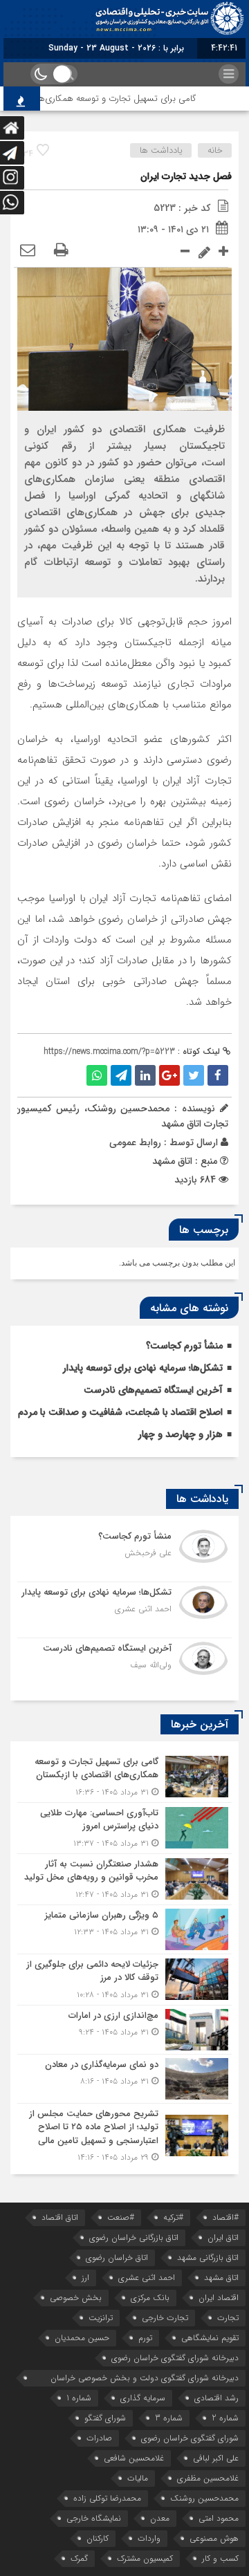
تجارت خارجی (165, 2318)
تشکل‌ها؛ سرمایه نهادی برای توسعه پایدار (143, 1368)
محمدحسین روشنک (204, 2498)
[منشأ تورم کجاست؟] (124, 1554)
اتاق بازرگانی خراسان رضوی (134, 2237)
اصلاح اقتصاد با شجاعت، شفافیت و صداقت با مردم (120, 1412)
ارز (85, 2278)
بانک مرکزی (150, 2298)
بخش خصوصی (76, 2298)
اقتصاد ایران (219, 2298)
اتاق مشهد (221, 2278)
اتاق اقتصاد (60, 2217)
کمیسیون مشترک (145, 2558)
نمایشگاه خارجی (94, 2518)
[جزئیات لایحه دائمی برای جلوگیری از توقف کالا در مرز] (124, 1980)
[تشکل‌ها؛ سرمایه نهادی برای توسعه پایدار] (124, 1610)
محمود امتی (219, 2518)
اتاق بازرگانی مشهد (208, 2258)
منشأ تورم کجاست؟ (184, 1346)
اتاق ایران (223, 2237)
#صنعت (121, 2217)
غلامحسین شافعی (134, 2458)
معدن (160, 2518)
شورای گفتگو (105, 2418)
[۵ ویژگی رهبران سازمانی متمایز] (124, 1929)
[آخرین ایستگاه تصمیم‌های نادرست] (124, 1664)
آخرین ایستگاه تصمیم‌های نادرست (153, 1390)
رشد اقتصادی (216, 2398)
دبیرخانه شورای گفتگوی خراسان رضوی (175, 2358)
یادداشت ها (161, 150)
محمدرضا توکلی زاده (107, 2498)
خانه (215, 150)
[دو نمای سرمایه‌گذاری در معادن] (124, 2079)
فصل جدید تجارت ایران (186, 176)
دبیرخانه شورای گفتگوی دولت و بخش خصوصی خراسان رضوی (145, 2379)
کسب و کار (220, 2558)
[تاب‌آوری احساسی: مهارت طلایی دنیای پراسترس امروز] (124, 1828)
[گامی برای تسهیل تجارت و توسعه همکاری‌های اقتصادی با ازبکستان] (124, 1777)
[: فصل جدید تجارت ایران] (28, 251)
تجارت (228, 2318)
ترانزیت (101, 2318)
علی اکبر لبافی (216, 2458)
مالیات (138, 2478)
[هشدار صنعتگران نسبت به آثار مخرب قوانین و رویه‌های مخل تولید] (124, 1879)
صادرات (99, 2438)
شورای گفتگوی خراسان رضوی (190, 2438)
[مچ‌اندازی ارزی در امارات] (124, 2030)
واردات (149, 2538)
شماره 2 (225, 2418)
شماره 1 (79, 2398)
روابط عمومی (135, 1142)
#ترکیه (173, 2217)
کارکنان (98, 2538)
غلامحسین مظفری (208, 2478)
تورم (145, 2338)
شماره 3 (169, 2418)
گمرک (79, 2558)
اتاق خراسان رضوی (117, 2258)
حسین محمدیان (82, 2338)
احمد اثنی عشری (147, 2278)
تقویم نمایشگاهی (210, 2338)
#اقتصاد (225, 2217)
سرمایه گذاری (143, 2398)
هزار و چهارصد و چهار (181, 1434)
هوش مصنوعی (214, 2538)
